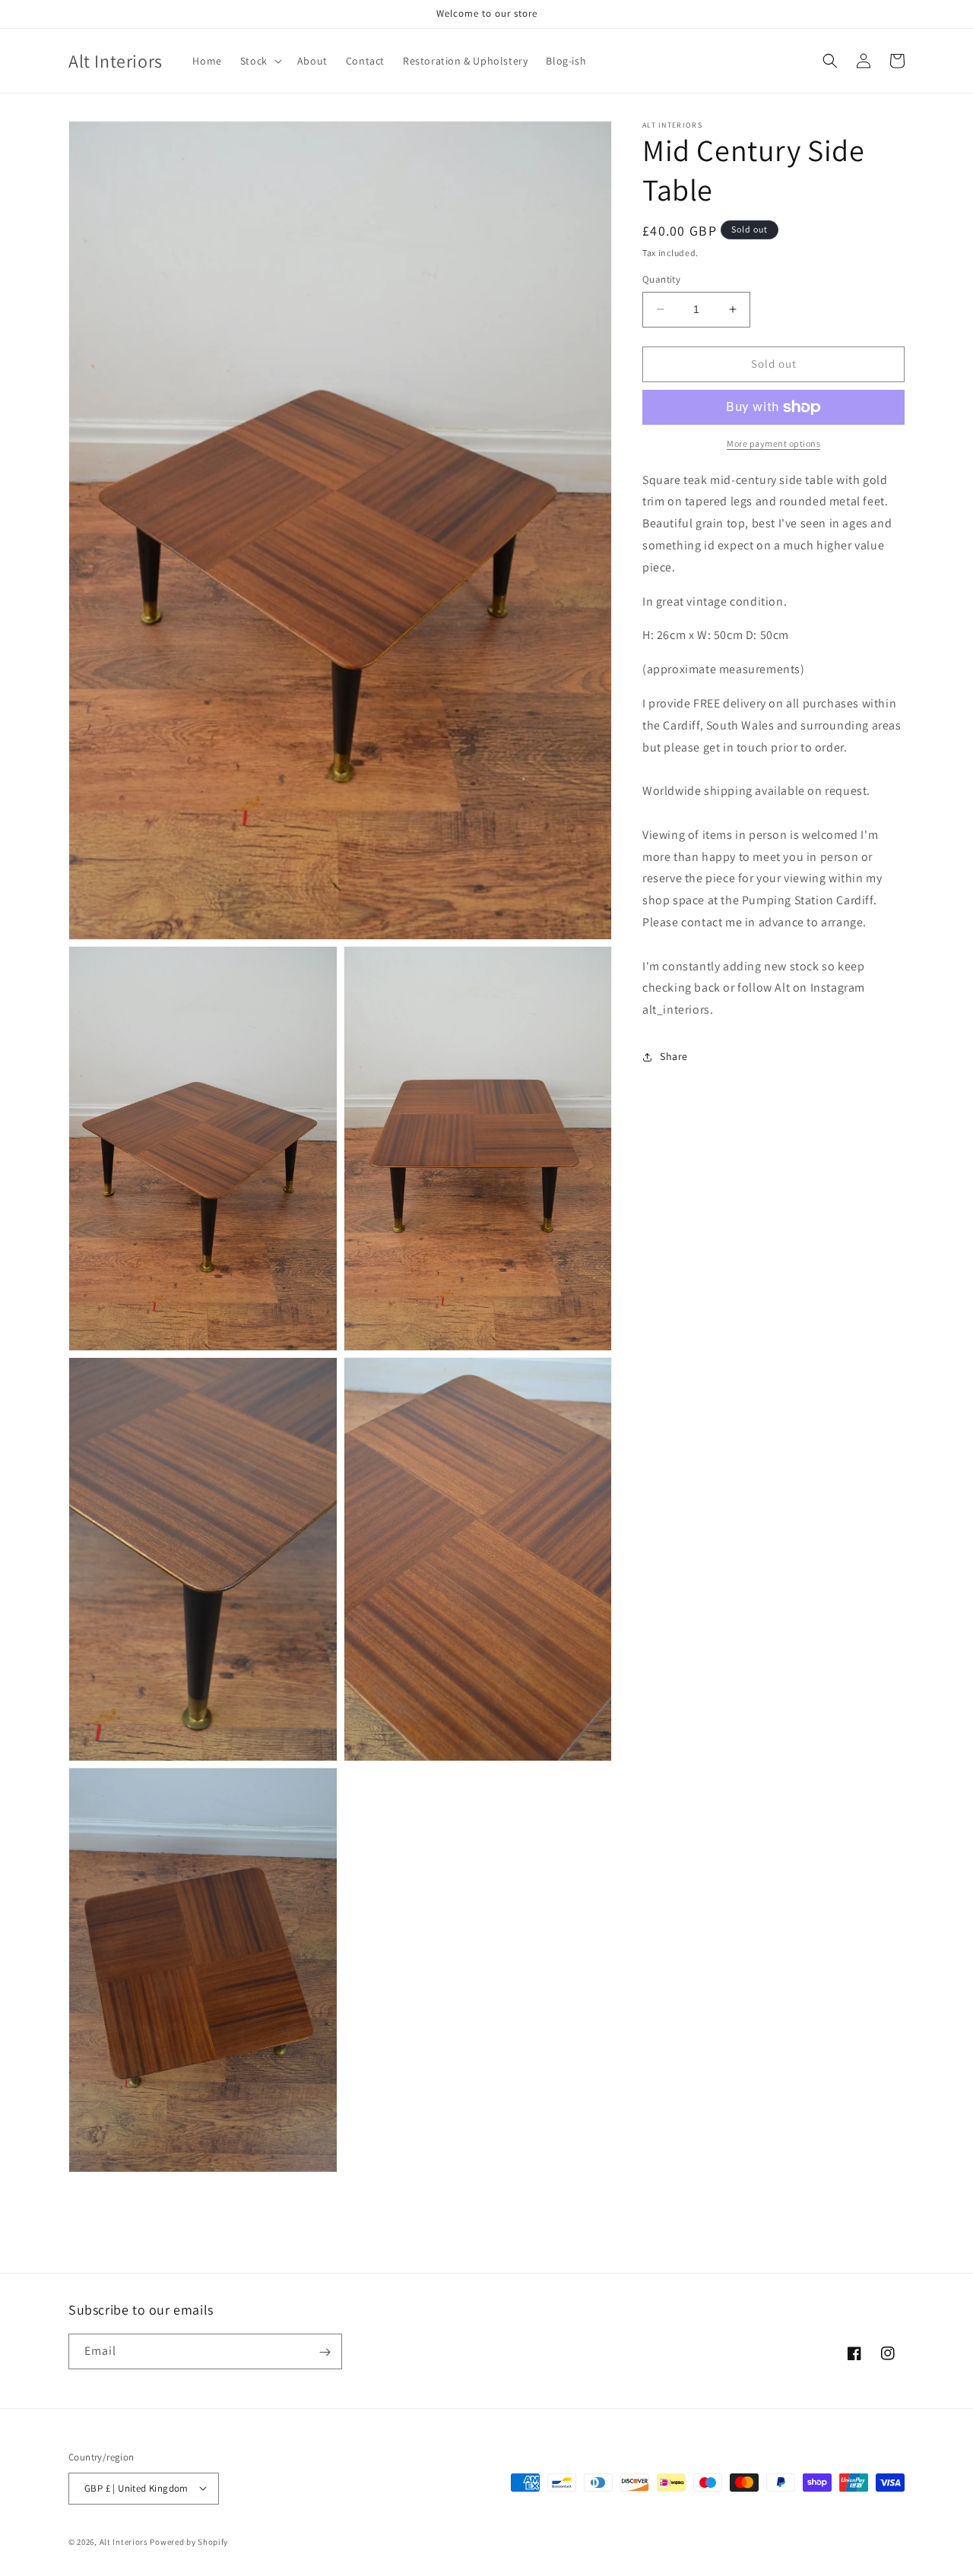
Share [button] (674, 1057)
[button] (260, 61)
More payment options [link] (773, 443)
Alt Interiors (124, 2541)
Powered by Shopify (189, 2541)
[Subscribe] (325, 2352)
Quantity (661, 279)
